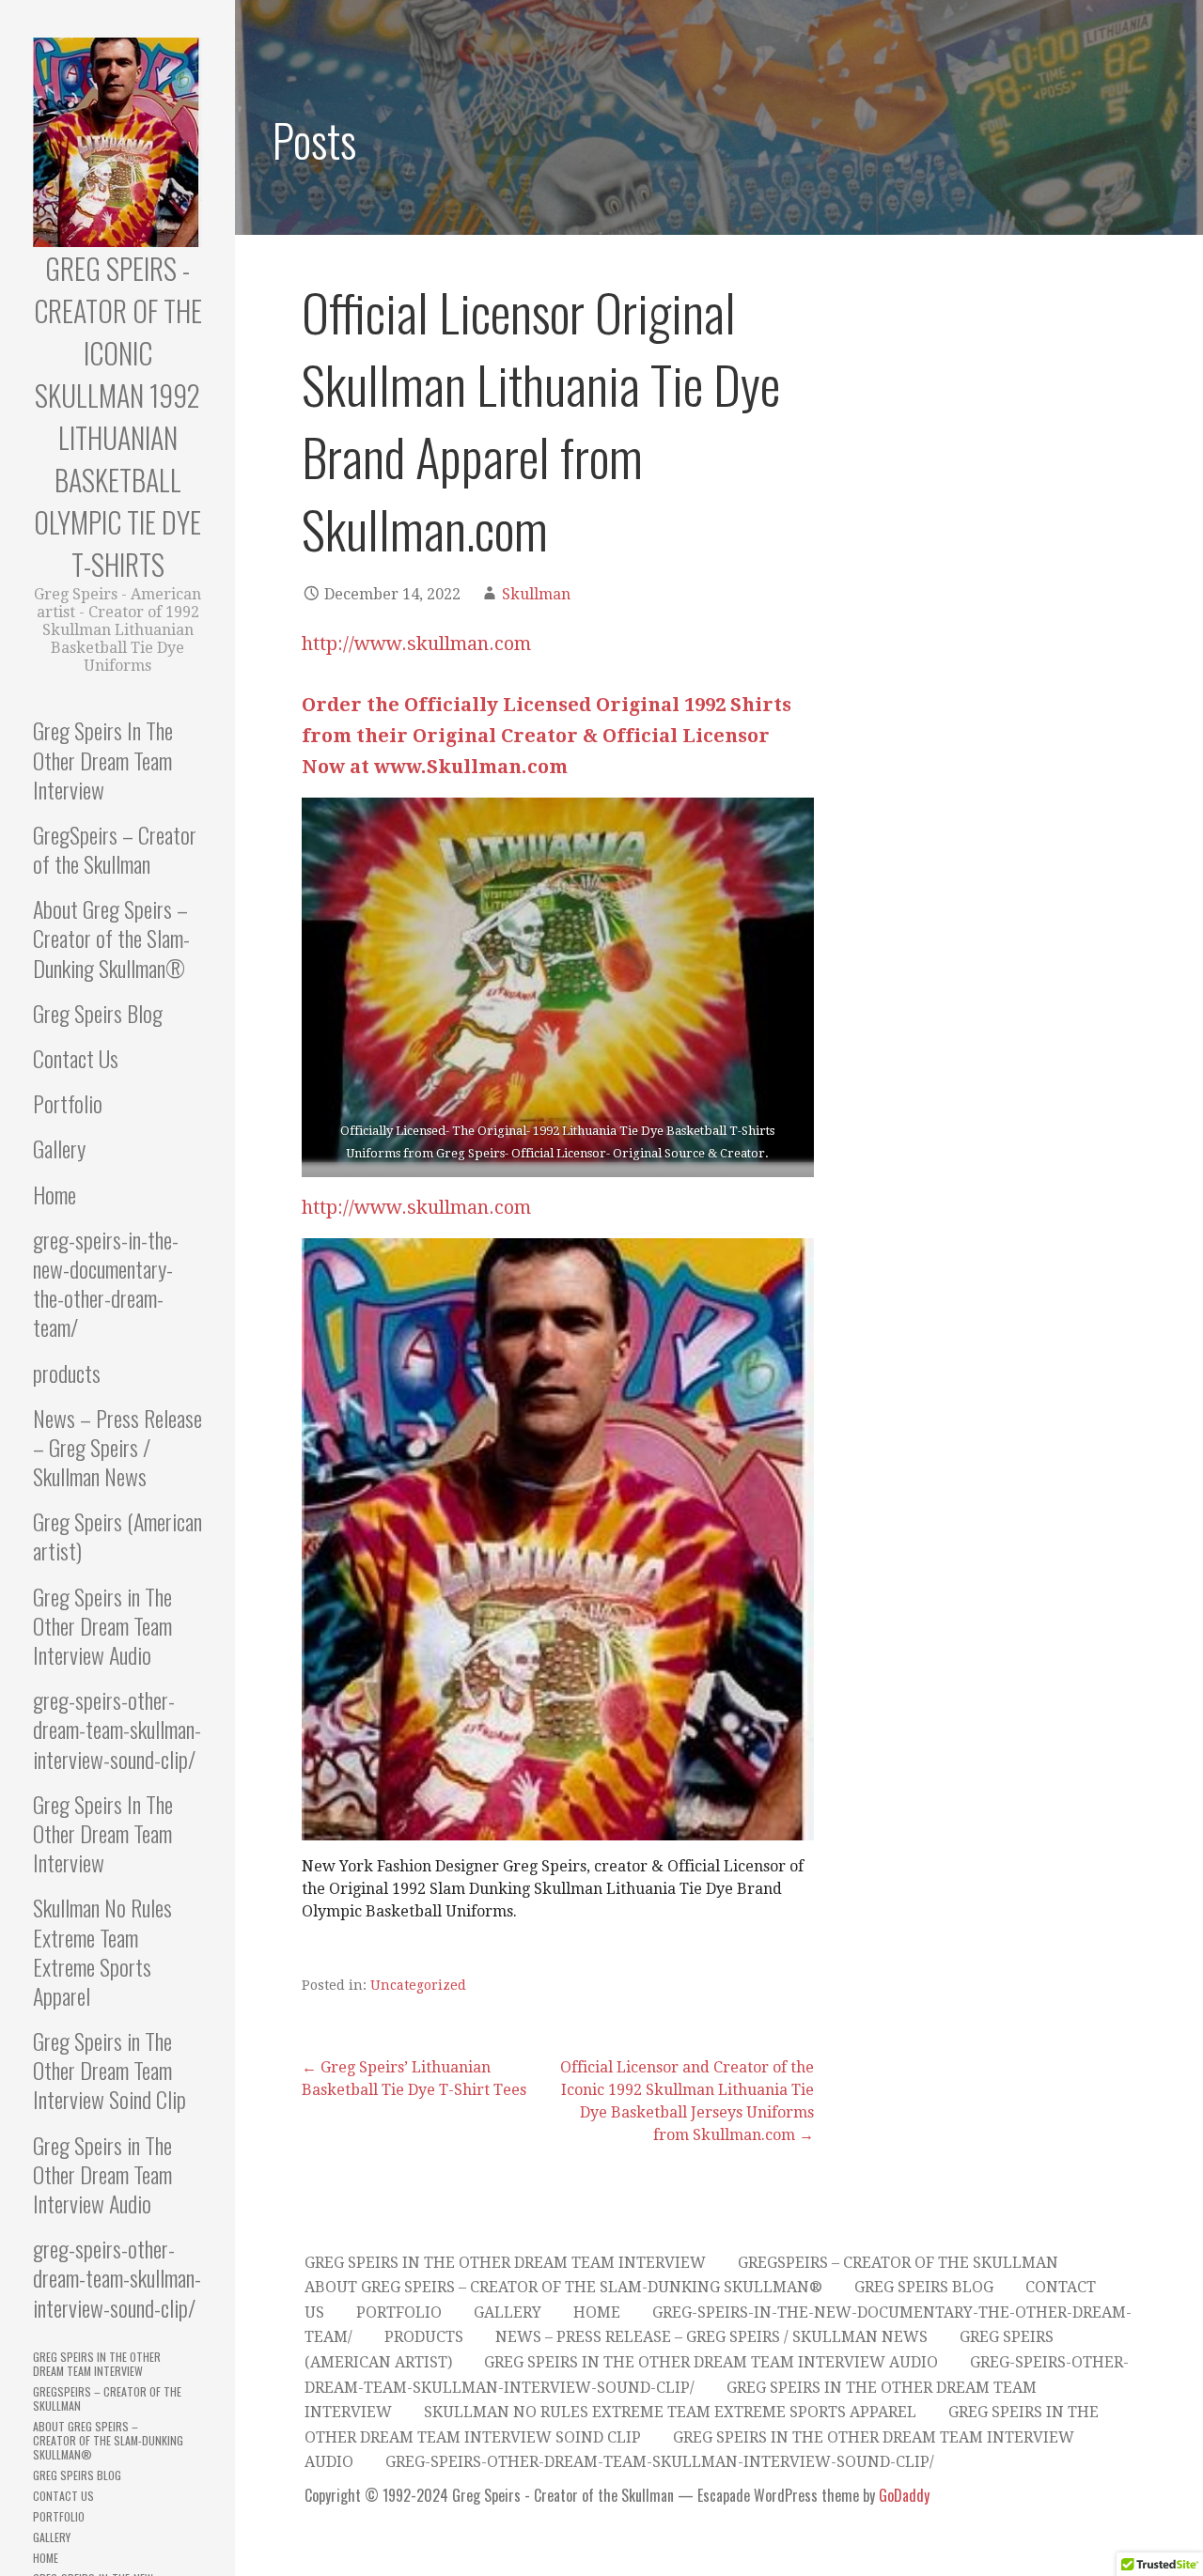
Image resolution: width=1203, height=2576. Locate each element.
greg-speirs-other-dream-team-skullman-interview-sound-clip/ (117, 1729)
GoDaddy (904, 2495)
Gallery (59, 1148)
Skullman (536, 594)
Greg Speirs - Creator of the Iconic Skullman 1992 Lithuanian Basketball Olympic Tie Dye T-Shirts (118, 416)
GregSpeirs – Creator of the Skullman (115, 849)
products (67, 1373)
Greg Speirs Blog (98, 1013)
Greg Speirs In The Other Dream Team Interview (103, 759)
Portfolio (68, 1103)
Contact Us (76, 1058)
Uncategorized (418, 1985)
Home (55, 1194)
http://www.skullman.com (416, 644)
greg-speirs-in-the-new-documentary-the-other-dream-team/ (106, 1283)
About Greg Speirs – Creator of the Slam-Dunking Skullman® (111, 938)
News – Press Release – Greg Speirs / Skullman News (117, 1447)
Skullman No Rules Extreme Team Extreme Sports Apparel (102, 1951)
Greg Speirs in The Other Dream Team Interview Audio (102, 1625)
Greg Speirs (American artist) (117, 1536)
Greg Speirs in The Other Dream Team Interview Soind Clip (109, 2070)
